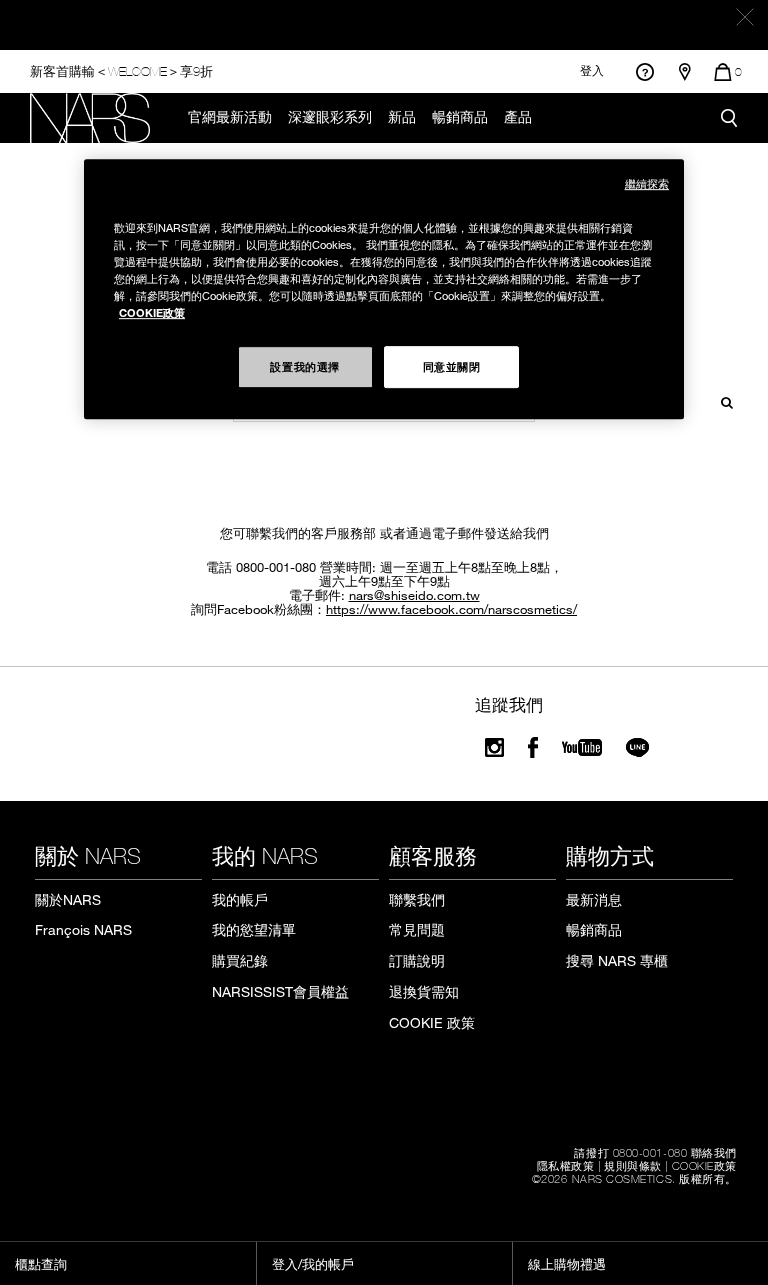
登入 (592, 71)
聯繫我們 (417, 899)
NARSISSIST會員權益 (280, 991)
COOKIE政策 (704, 1165)
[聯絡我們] (644, 71)
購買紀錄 (240, 960)
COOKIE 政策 (432, 1022)
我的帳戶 (240, 899)
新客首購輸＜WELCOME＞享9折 (121, 70)
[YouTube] (582, 747)
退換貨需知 (424, 991)
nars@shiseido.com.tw (414, 595)
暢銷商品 (460, 117)
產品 (518, 117)
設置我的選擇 (304, 366)
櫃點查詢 (41, 1264)
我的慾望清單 (254, 929)
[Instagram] (494, 747)
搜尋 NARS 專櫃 (617, 960)
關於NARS (68, 899)
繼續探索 (647, 183)
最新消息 (594, 899)
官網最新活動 (230, 117)
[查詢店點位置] (685, 72)
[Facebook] (533, 747)
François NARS (83, 929)
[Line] (638, 747)
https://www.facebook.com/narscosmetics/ (451, 609)
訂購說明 (417, 960)
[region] (384, 289)
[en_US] (721, 400)
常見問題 (417, 929)
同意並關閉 (452, 366)
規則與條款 (633, 1165)
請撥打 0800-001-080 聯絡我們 (655, 1152)
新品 (402, 117)
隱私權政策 (566, 1165)
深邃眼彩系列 (330, 117)
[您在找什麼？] (729, 118)
